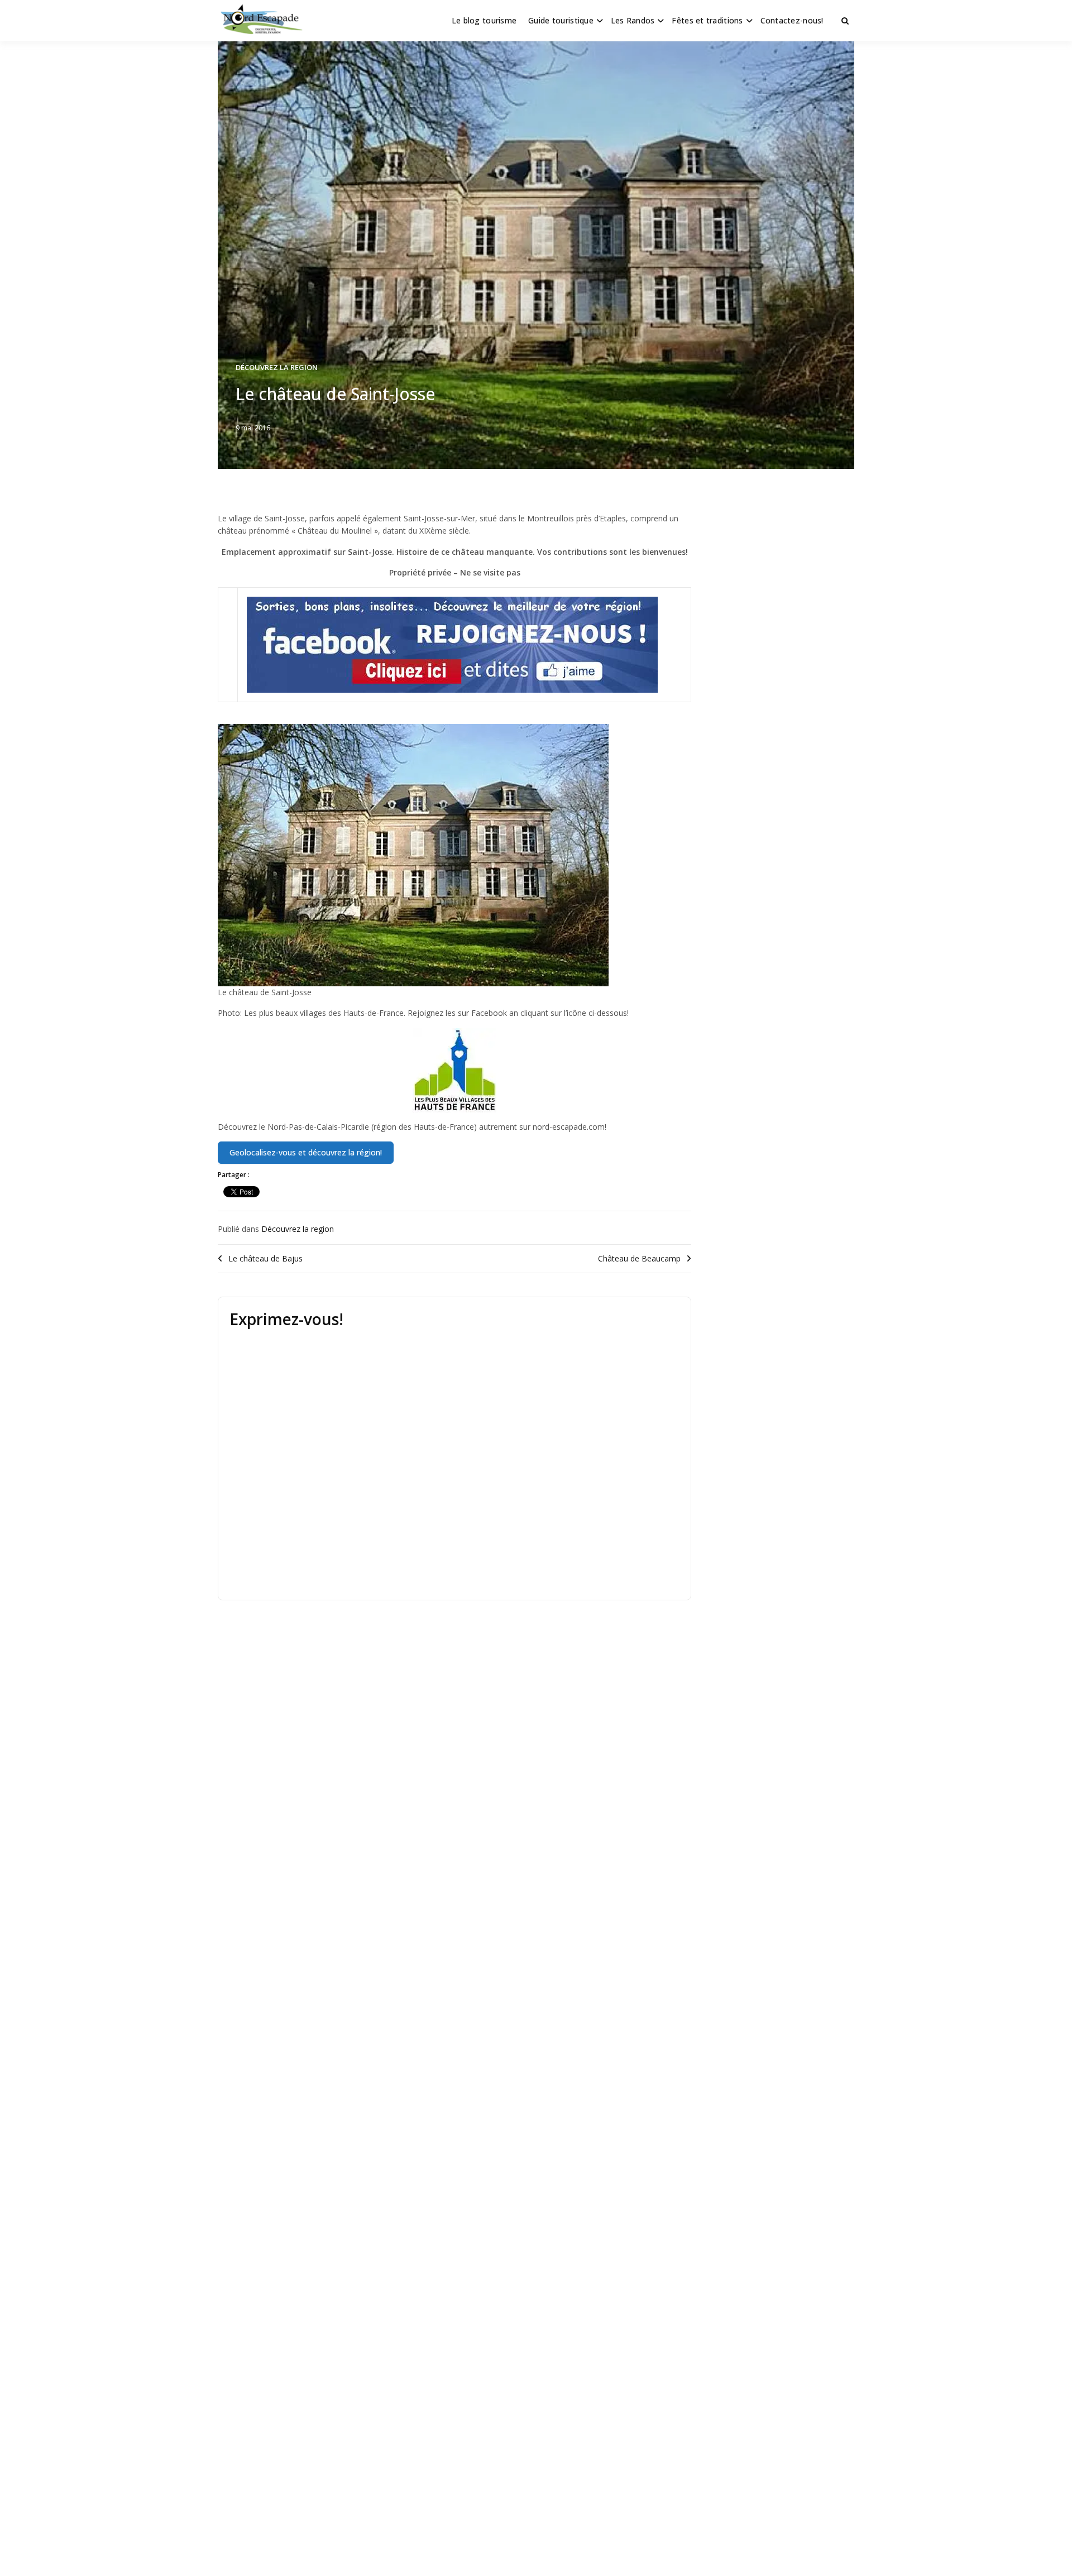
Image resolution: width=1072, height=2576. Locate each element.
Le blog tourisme (484, 20)
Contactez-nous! (792, 20)
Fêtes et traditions (707, 20)
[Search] (845, 21)
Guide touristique (561, 20)
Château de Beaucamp (639, 1258)
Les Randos (633, 20)
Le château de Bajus (265, 1258)
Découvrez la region (277, 367)
